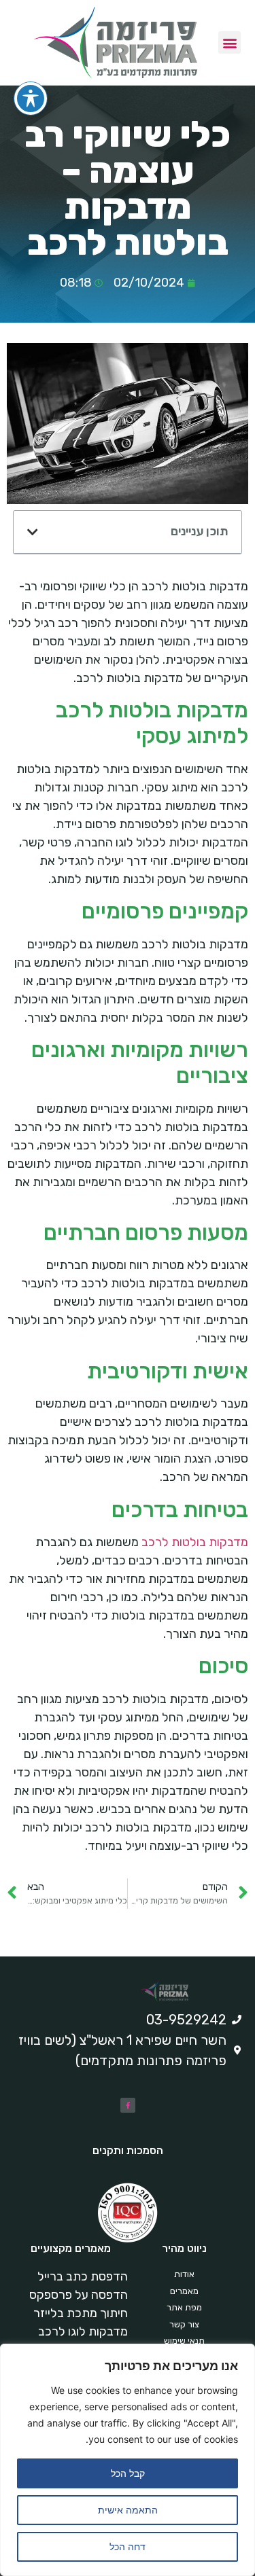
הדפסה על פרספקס (79, 2295)
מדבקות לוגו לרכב (83, 2331)
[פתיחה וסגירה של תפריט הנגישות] (31, 99)
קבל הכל (128, 2473)
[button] (230, 42)
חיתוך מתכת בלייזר (81, 2313)
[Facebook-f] (128, 2105)
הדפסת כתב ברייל (83, 2276)
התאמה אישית (128, 2510)
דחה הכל (128, 2546)
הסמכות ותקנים (128, 2150)
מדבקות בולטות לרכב (195, 1542)
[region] (128, 2460)
